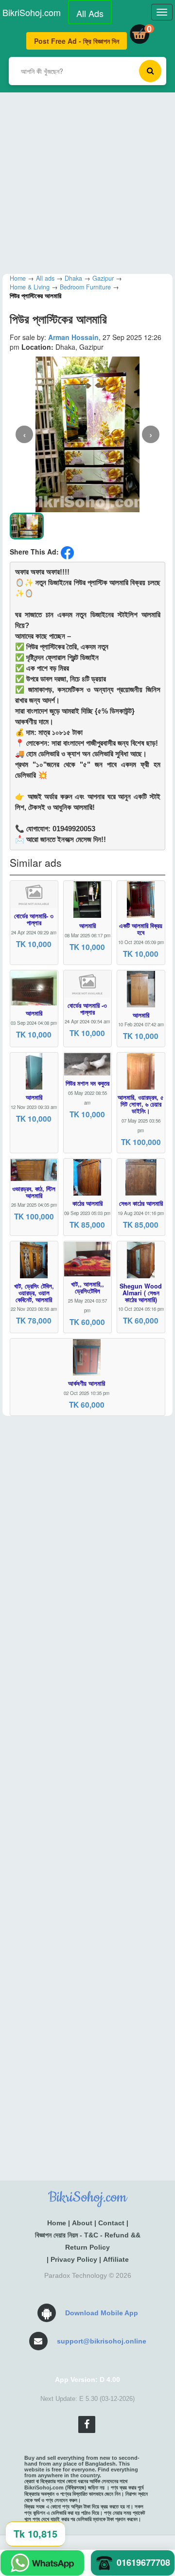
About (82, 2223)
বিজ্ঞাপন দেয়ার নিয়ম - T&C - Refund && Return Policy (88, 2241)
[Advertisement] (87, 180)
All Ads (90, 13)
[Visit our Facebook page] (87, 2424)
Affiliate (116, 2259)
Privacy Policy (74, 2259)
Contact (111, 2223)
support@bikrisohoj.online (102, 2341)
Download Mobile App (102, 2313)
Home (57, 2223)
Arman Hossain (73, 337)
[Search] (150, 71)
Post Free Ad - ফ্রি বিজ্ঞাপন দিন (77, 41)
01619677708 (143, 2562)
